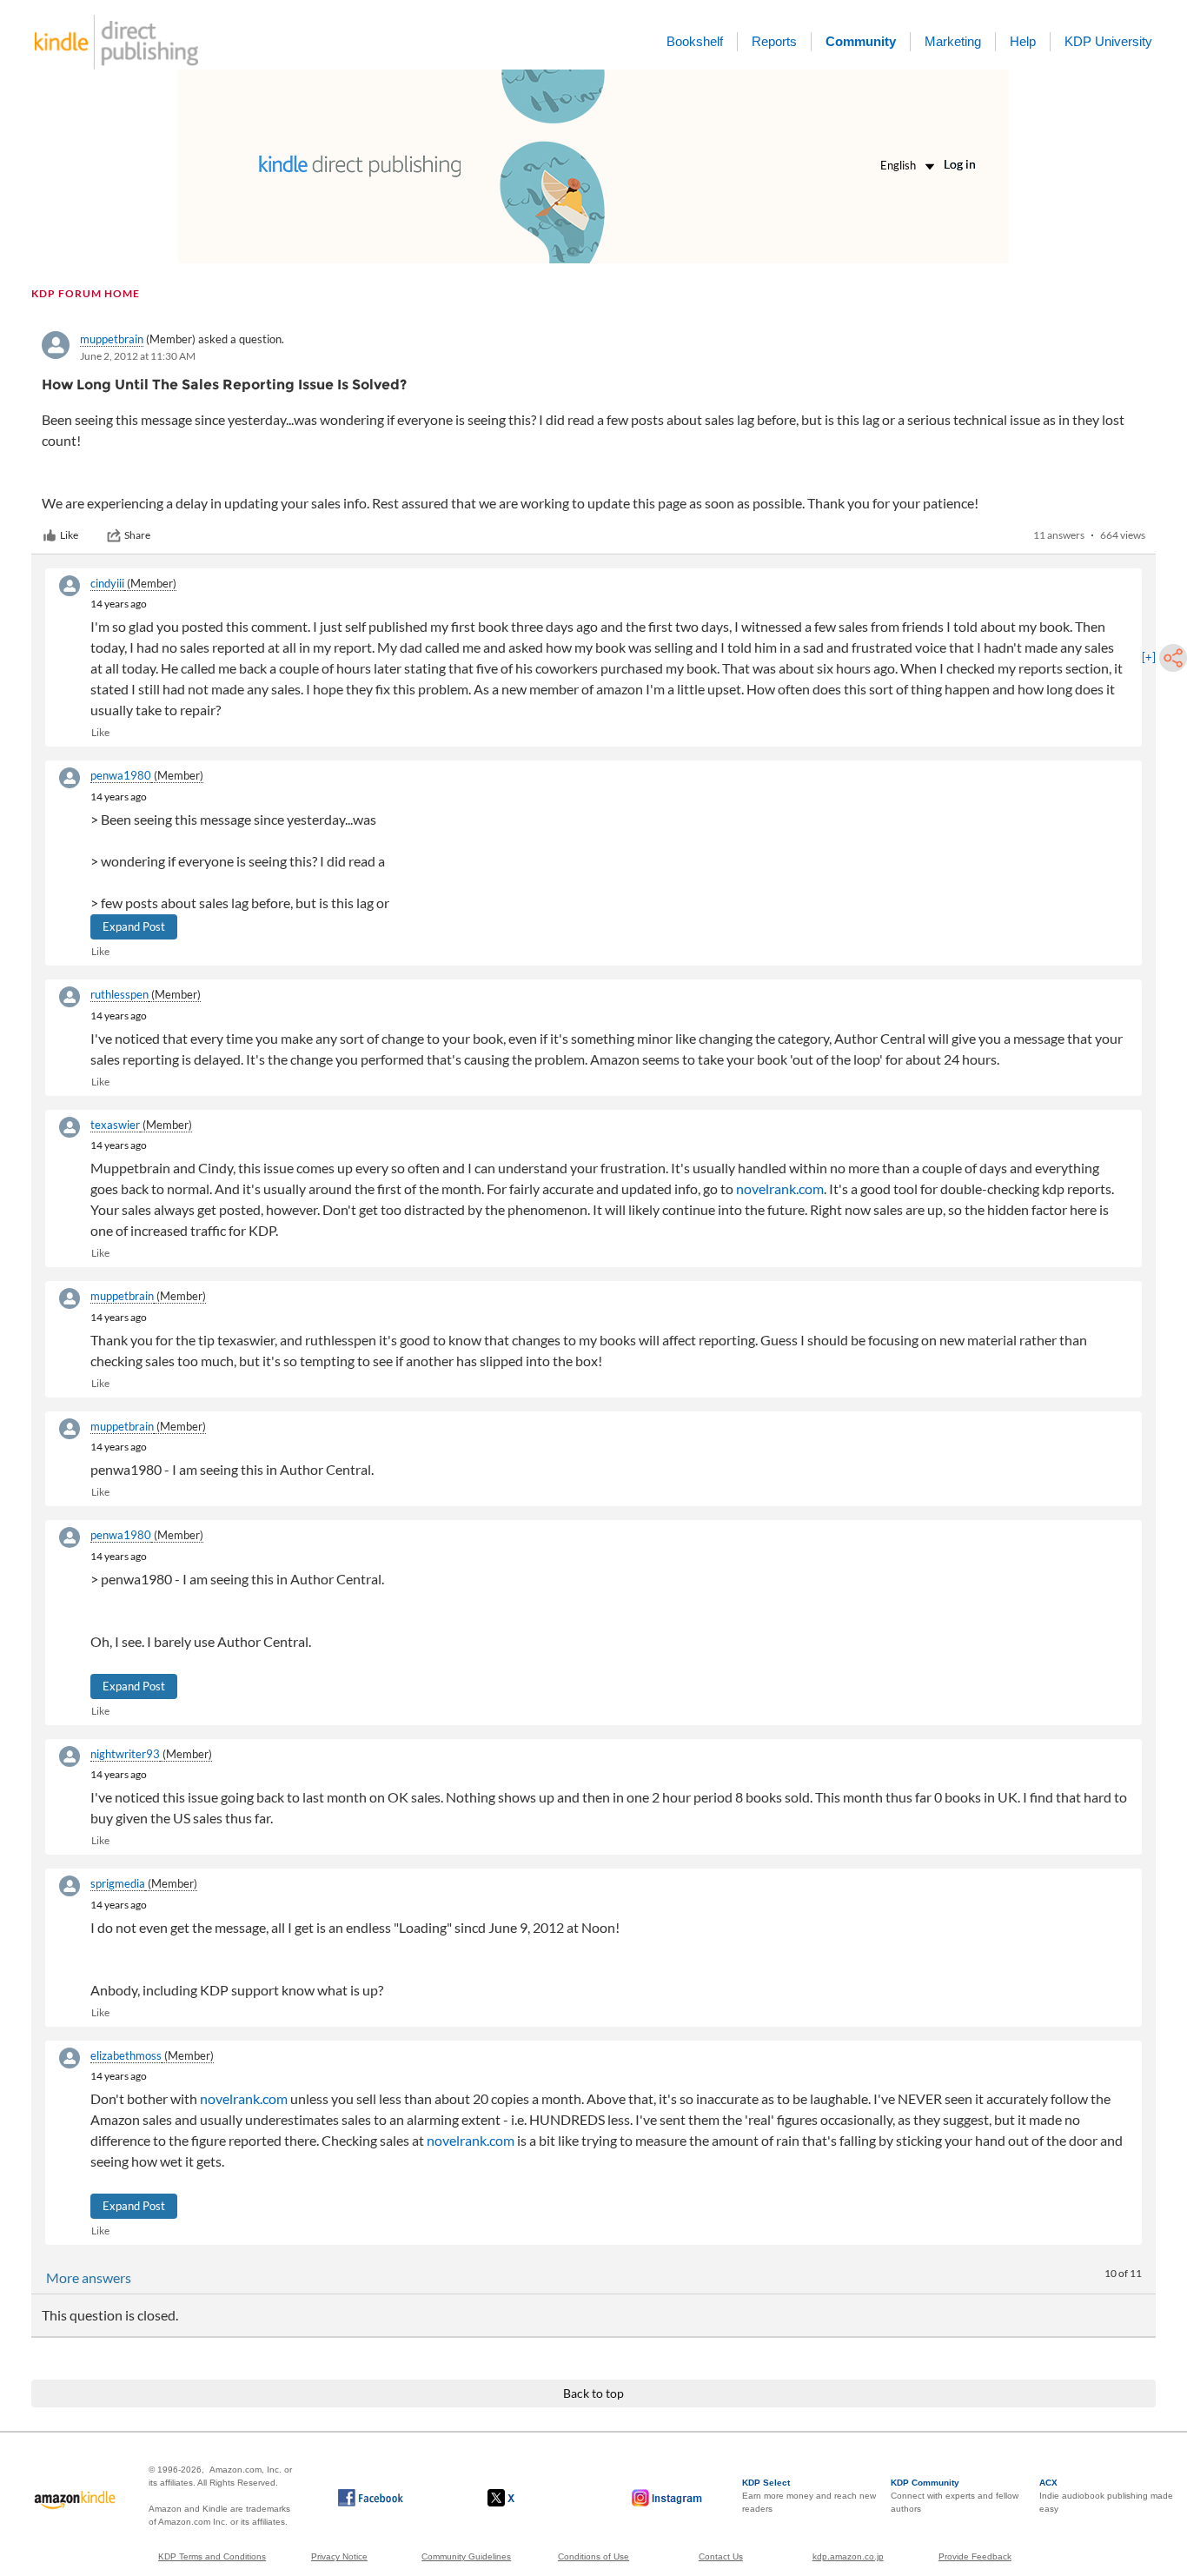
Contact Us (721, 2556)
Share (137, 535)
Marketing (953, 41)
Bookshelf (695, 41)
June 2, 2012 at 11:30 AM (138, 356)
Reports (774, 41)
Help (1023, 41)
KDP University (1108, 41)
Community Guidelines (466, 2556)
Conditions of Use (593, 2556)
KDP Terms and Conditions (212, 2556)
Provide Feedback (975, 2556)
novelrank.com (780, 1188)
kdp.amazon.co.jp (848, 2556)
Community (861, 41)
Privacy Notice (339, 2556)
